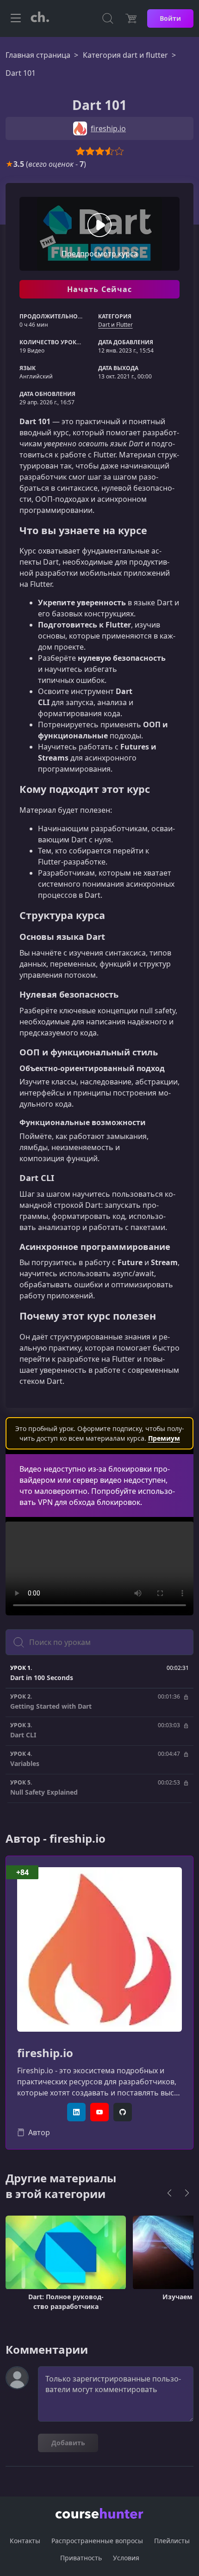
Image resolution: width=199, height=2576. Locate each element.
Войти (170, 18)
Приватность (81, 2558)
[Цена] (131, 18)
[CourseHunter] (40, 18)
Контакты (25, 2541)
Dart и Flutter (115, 325)
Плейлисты (172, 2541)
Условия (126, 2558)
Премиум (164, 1438)
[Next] (187, 2193)
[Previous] (169, 2193)
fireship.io (45, 2053)
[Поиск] (108, 18)
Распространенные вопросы (97, 2541)
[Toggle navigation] (16, 18)
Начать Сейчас (100, 289)
